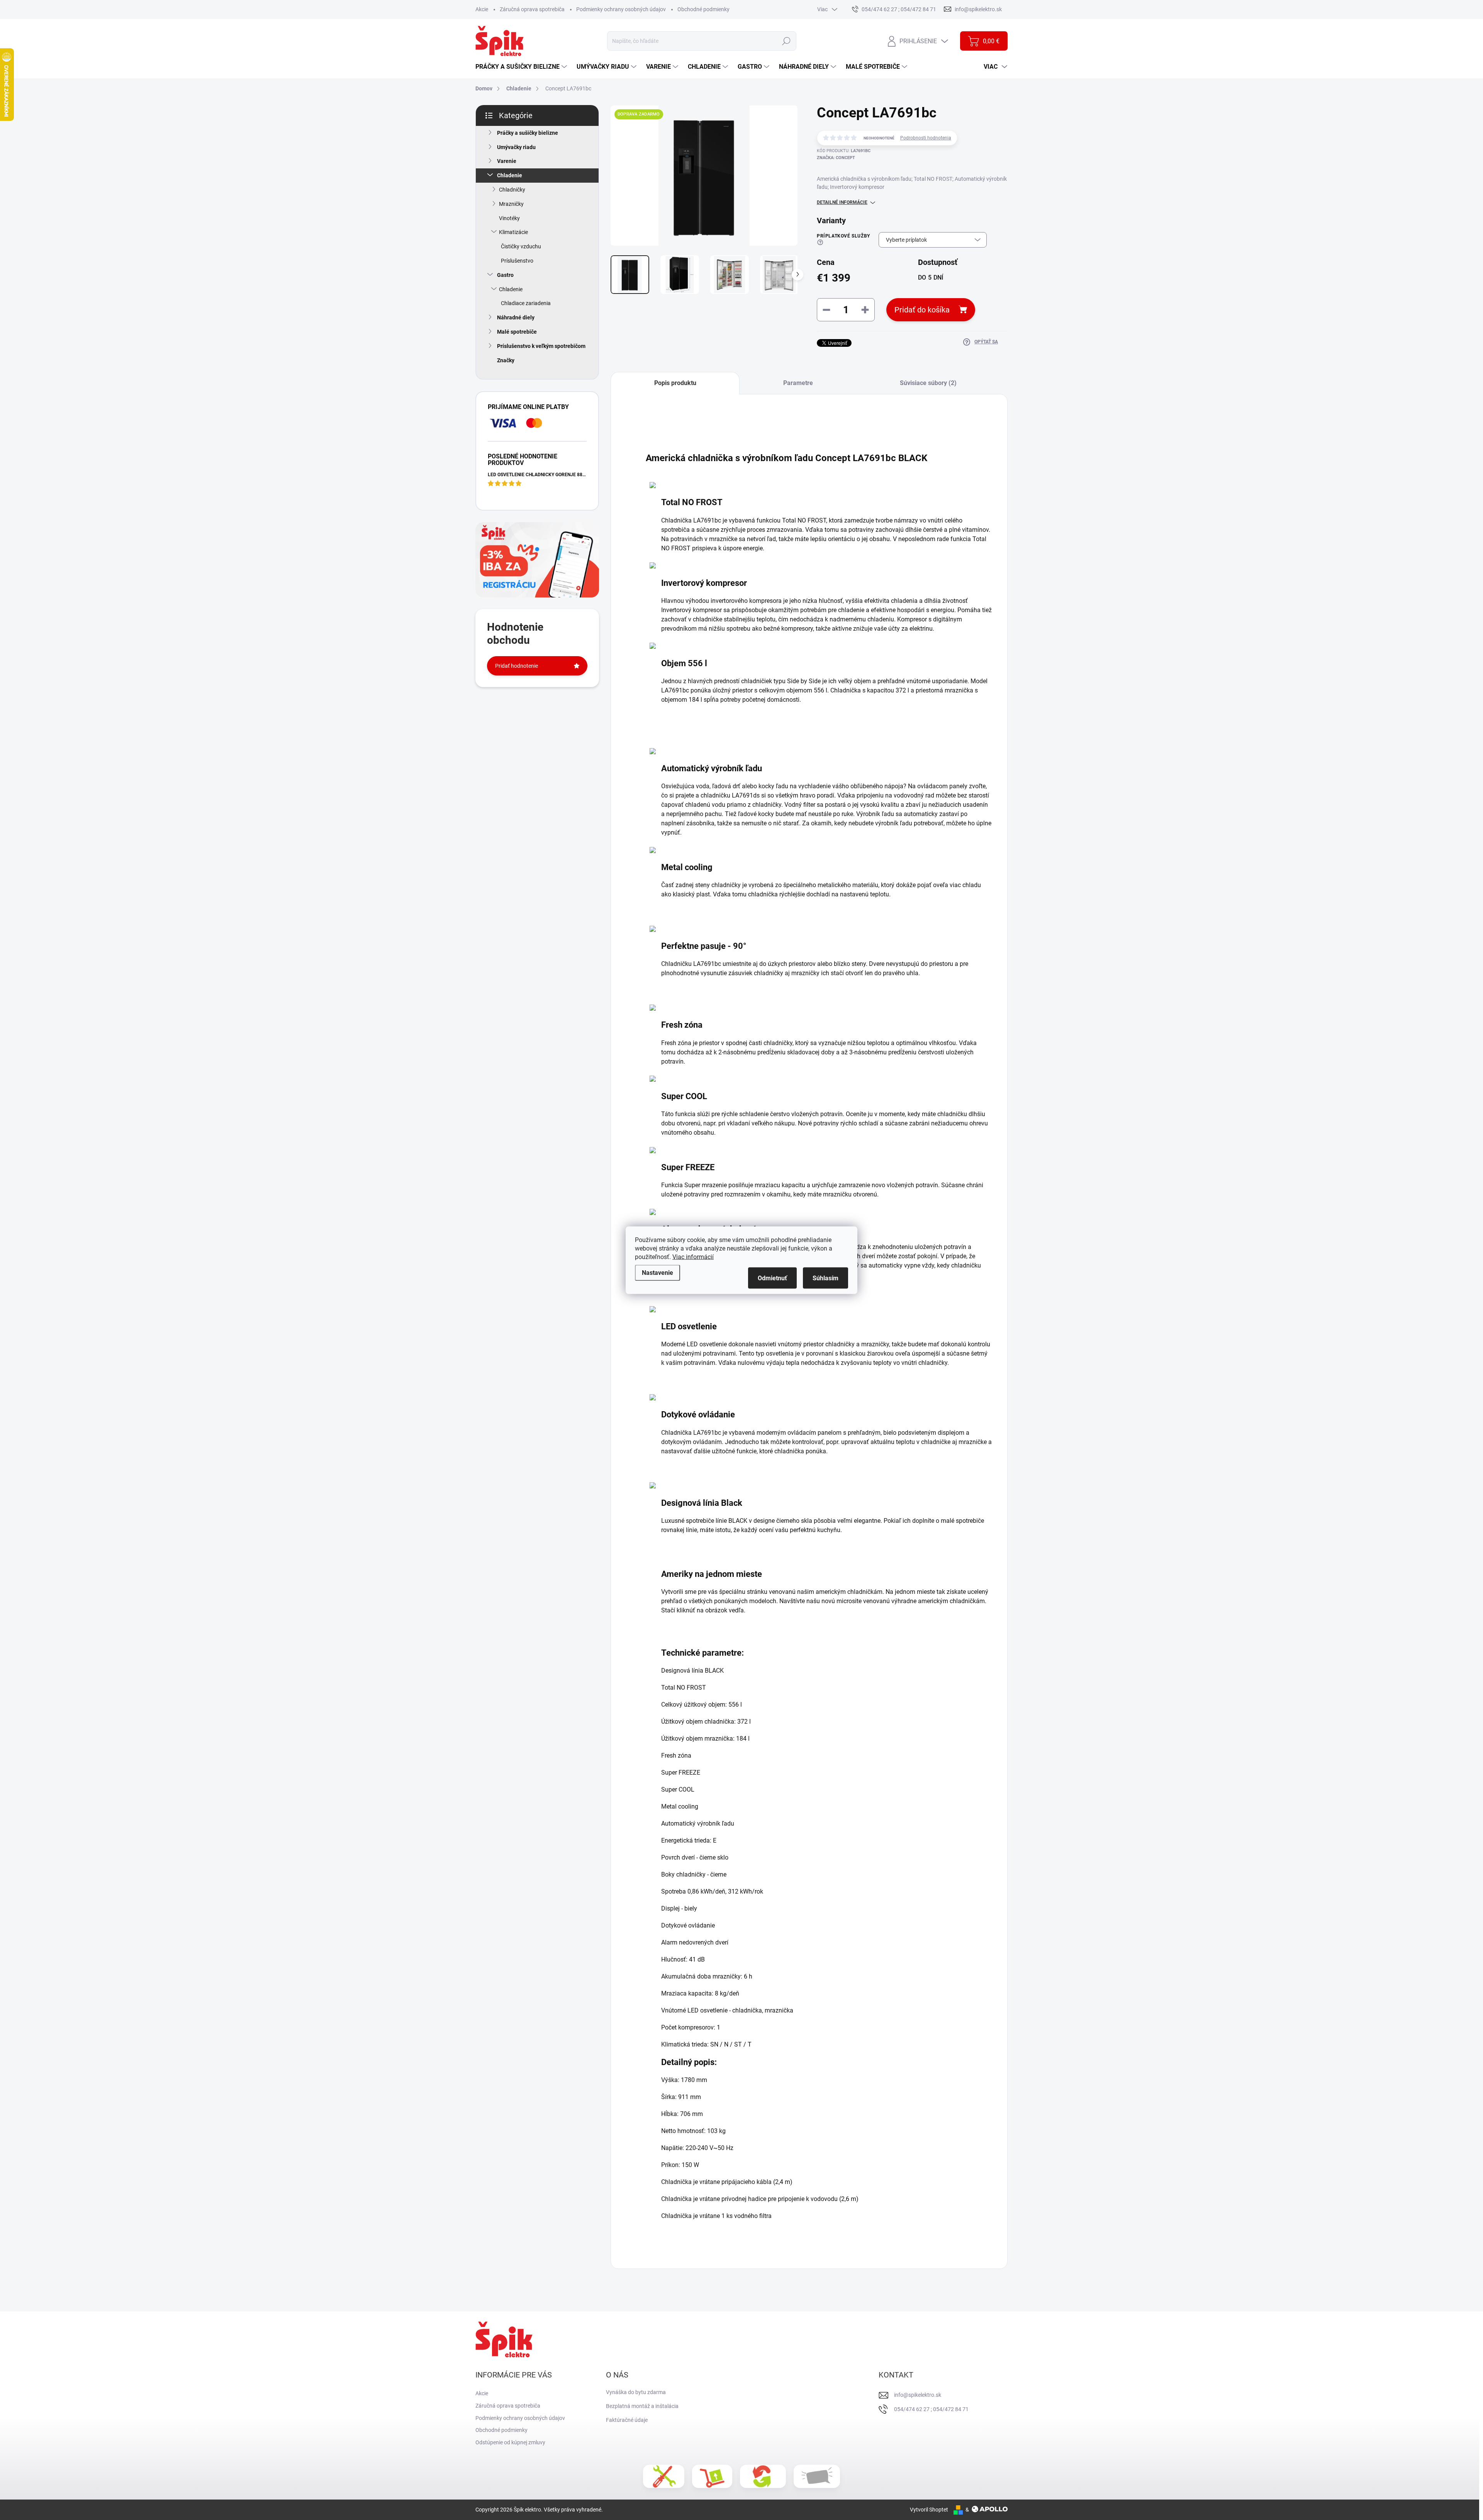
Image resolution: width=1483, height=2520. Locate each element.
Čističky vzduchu (521, 246)
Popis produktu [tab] (675, 383)
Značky (506, 360)
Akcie (482, 9)
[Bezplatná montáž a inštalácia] (664, 2476)
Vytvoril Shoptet (929, 2510)
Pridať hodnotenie (517, 666)
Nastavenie (658, 1272)
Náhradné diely (516, 317)
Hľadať (786, 41)
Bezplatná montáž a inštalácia (642, 2406)
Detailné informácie (842, 202)
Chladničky (512, 190)
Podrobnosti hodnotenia (926, 138)
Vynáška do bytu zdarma (636, 2392)
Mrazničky (511, 204)
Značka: (836, 158)
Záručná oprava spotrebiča (532, 9)
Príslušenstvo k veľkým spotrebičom (541, 346)
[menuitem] (522, 67)
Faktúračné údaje (627, 2420)
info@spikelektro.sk (918, 2395)
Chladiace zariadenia (526, 303)
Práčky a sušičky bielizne (528, 133)
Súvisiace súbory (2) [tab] (928, 383)
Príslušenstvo (517, 261)
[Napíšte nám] (817, 2477)
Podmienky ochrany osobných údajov (621, 9)
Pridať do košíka (922, 310)
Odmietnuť (772, 1278)
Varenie (507, 161)
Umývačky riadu (516, 147)
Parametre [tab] (798, 383)
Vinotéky (509, 218)
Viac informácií (693, 1257)
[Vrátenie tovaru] (763, 2476)
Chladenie (510, 175)
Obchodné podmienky (703, 9)
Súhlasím (825, 1278)
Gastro (505, 275)
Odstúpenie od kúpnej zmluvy (510, 2442)
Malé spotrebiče (517, 332)
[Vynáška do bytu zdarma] (712, 2476)
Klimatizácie (513, 232)
